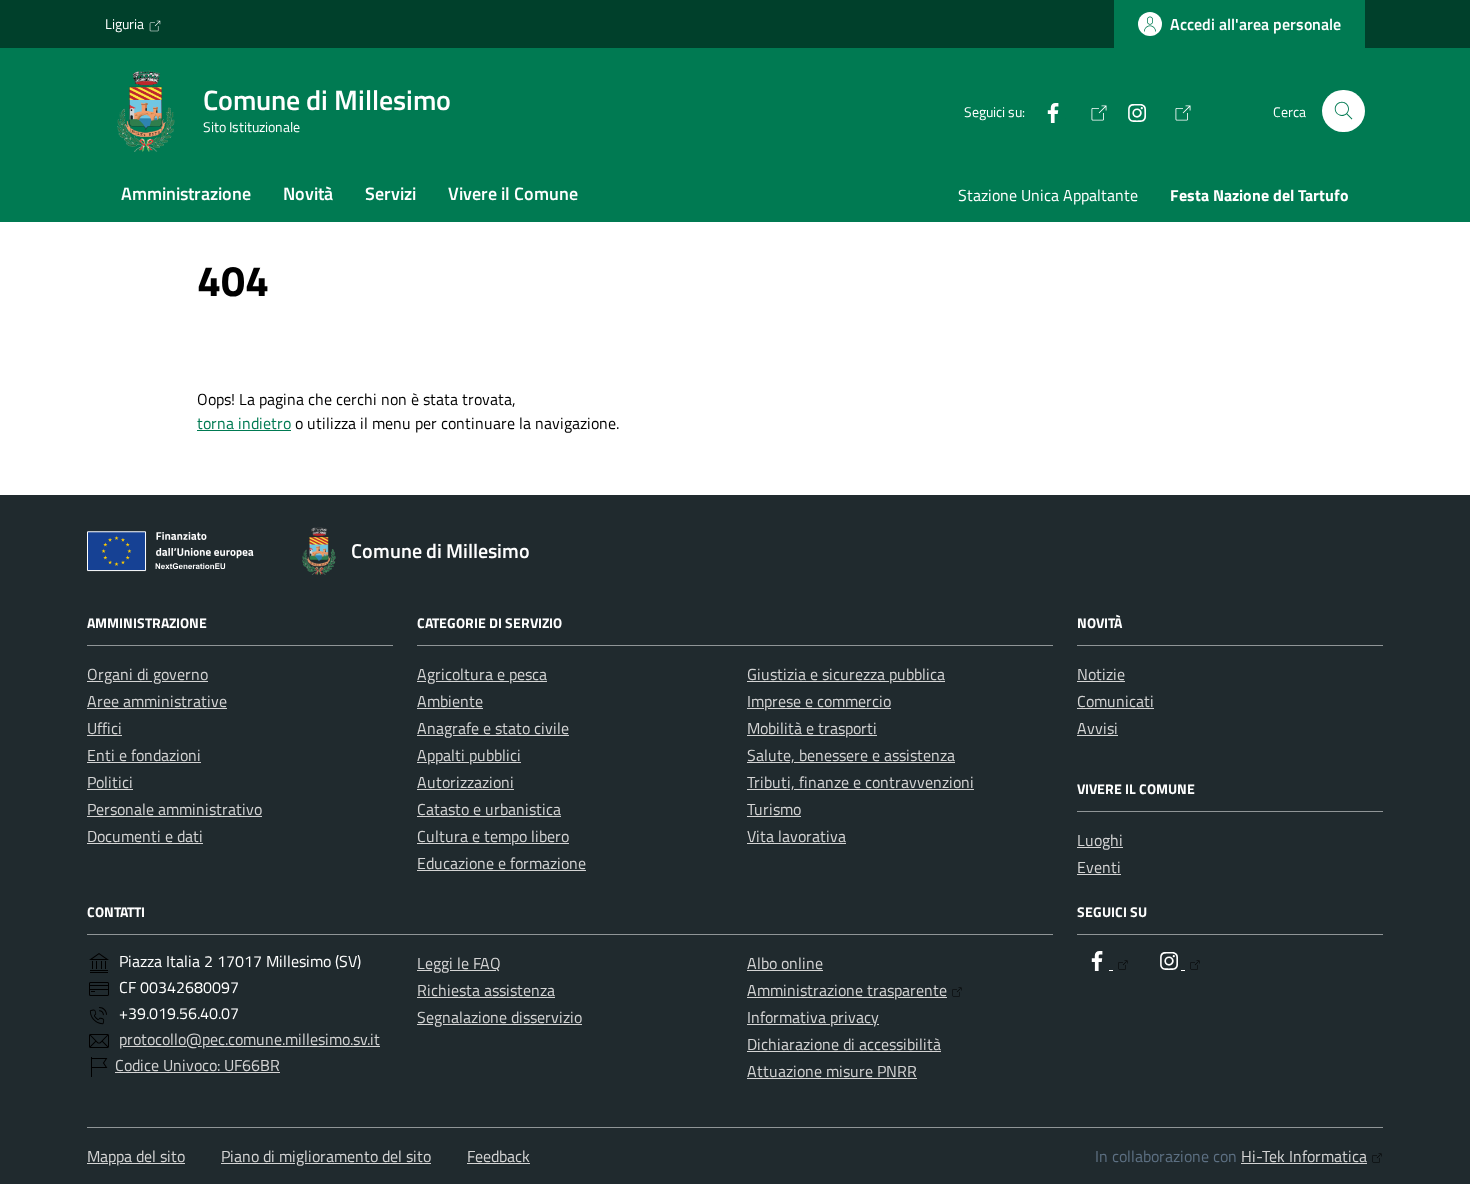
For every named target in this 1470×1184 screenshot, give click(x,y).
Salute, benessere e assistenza (851, 755)
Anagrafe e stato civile (493, 728)
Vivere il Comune (513, 193)
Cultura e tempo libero (493, 836)
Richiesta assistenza (486, 990)
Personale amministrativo (174, 809)
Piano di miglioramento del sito (326, 1156)
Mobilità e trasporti (812, 728)
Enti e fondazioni (144, 755)
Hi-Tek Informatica (1304, 1156)
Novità (308, 193)
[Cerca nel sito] (1343, 111)
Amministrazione (186, 193)
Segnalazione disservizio (499, 1017)
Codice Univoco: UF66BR (197, 1065)
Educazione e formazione (501, 863)
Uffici (104, 728)
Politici (110, 782)
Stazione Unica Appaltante (1048, 195)
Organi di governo (147, 674)
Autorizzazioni (465, 782)
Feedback (498, 1156)
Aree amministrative (157, 701)
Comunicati (1115, 701)
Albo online (785, 963)
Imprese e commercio (819, 701)
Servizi (390, 193)
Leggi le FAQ (459, 963)
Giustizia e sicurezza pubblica (846, 674)
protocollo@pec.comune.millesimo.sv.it (249, 1039)
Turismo (774, 809)
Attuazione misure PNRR (832, 1071)
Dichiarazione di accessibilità (844, 1044)
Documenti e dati (145, 836)
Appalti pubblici (469, 755)
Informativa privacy (813, 1017)
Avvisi (1097, 728)
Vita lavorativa (796, 836)
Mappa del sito (136, 1156)
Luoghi (1100, 840)
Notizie (1101, 674)
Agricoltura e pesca (482, 674)
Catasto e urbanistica (489, 809)
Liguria (124, 23)
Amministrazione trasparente (847, 990)
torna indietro (244, 423)
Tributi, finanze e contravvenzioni (860, 782)
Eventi (1099, 867)
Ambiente (450, 701)
